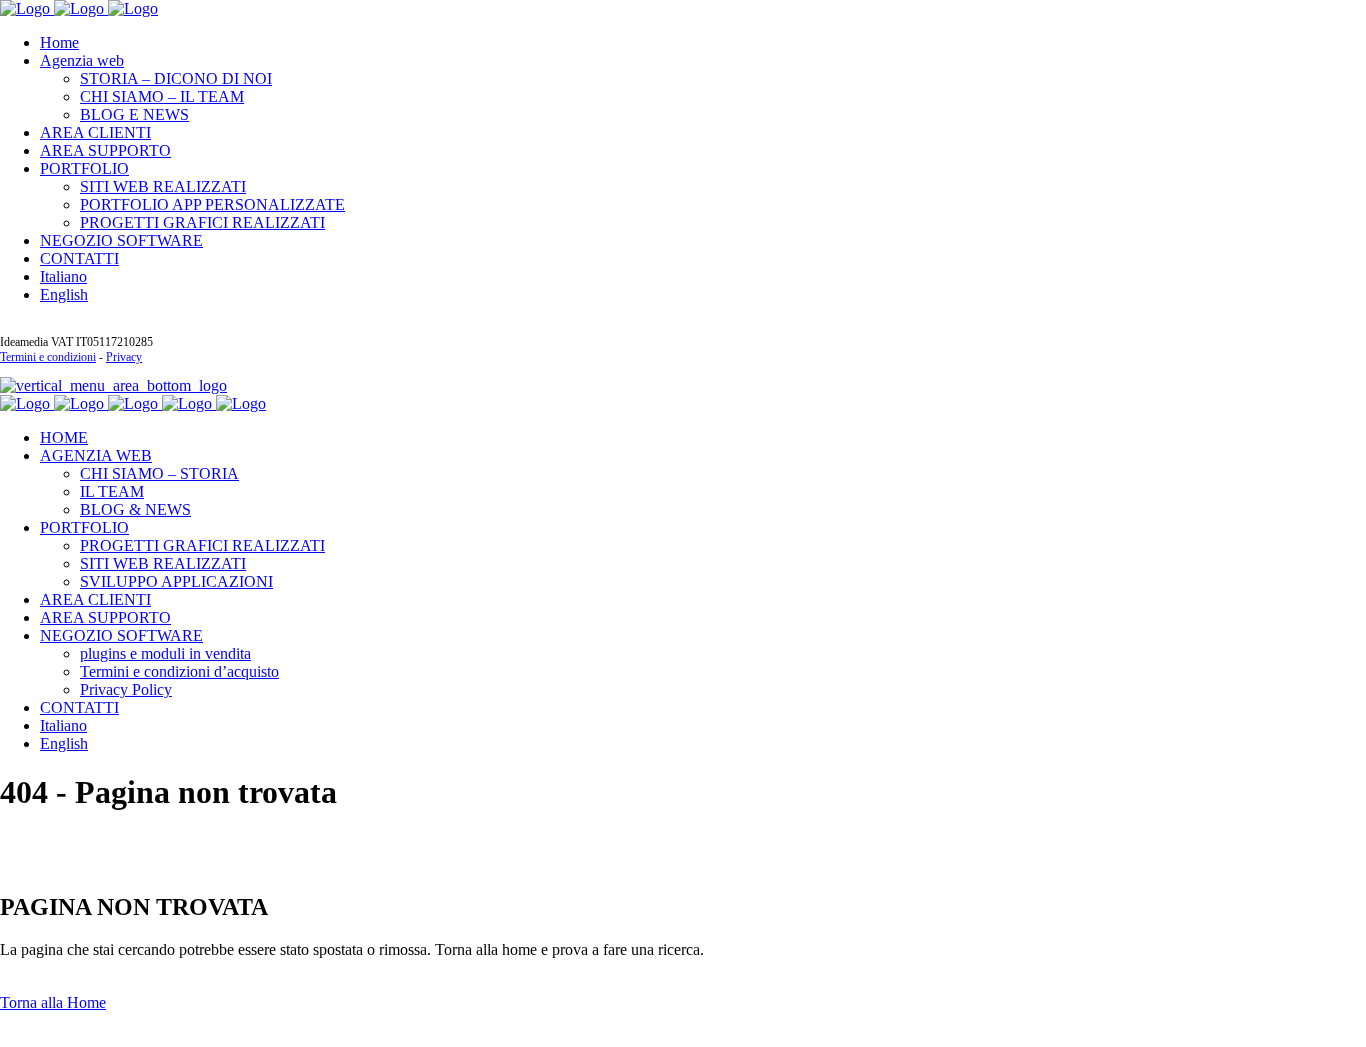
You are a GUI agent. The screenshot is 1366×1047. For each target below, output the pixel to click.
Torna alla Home (53, 1002)
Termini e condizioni (48, 357)
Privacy (124, 357)
